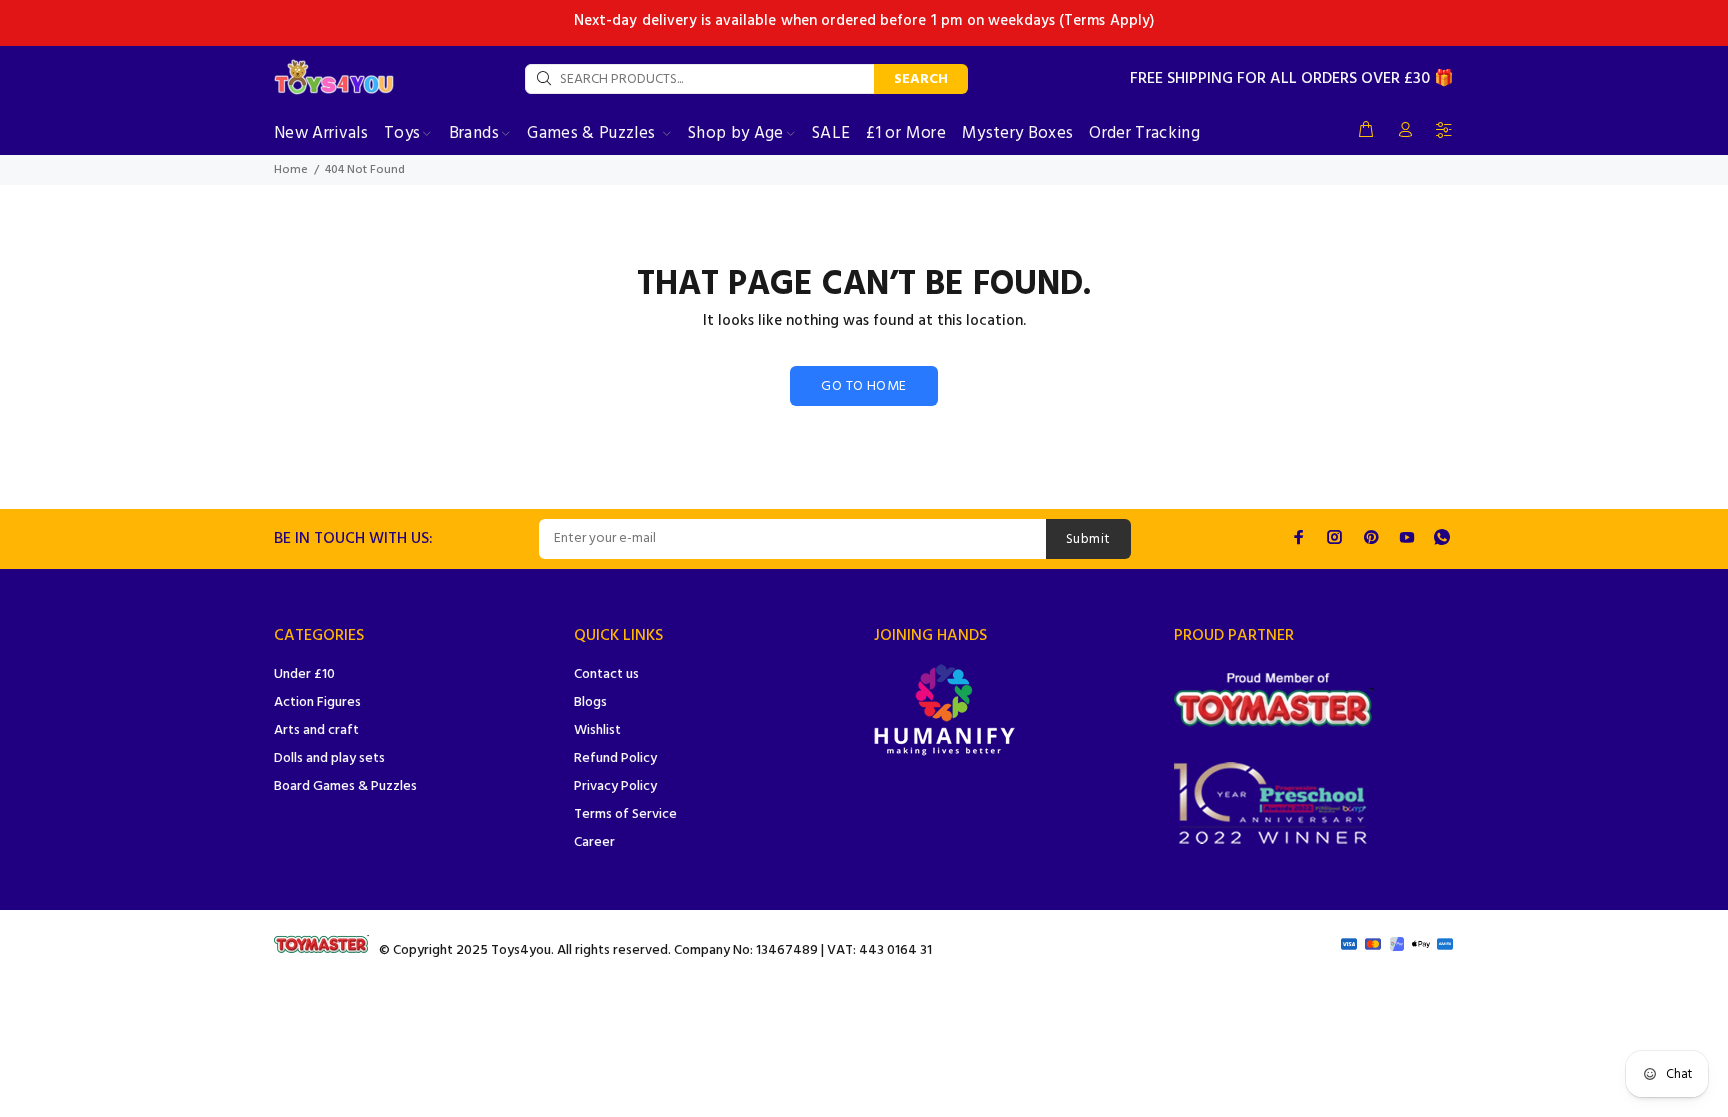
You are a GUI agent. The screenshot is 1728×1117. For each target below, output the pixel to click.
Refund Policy (615, 758)
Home (291, 170)
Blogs (590, 702)
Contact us (606, 674)
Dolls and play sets (329, 758)
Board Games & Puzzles (345, 786)
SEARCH (921, 79)
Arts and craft (316, 730)
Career (594, 842)
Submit (1088, 539)
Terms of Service (625, 814)
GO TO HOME (863, 386)
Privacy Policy (615, 786)
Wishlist (597, 730)
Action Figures (317, 702)
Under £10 (304, 674)
